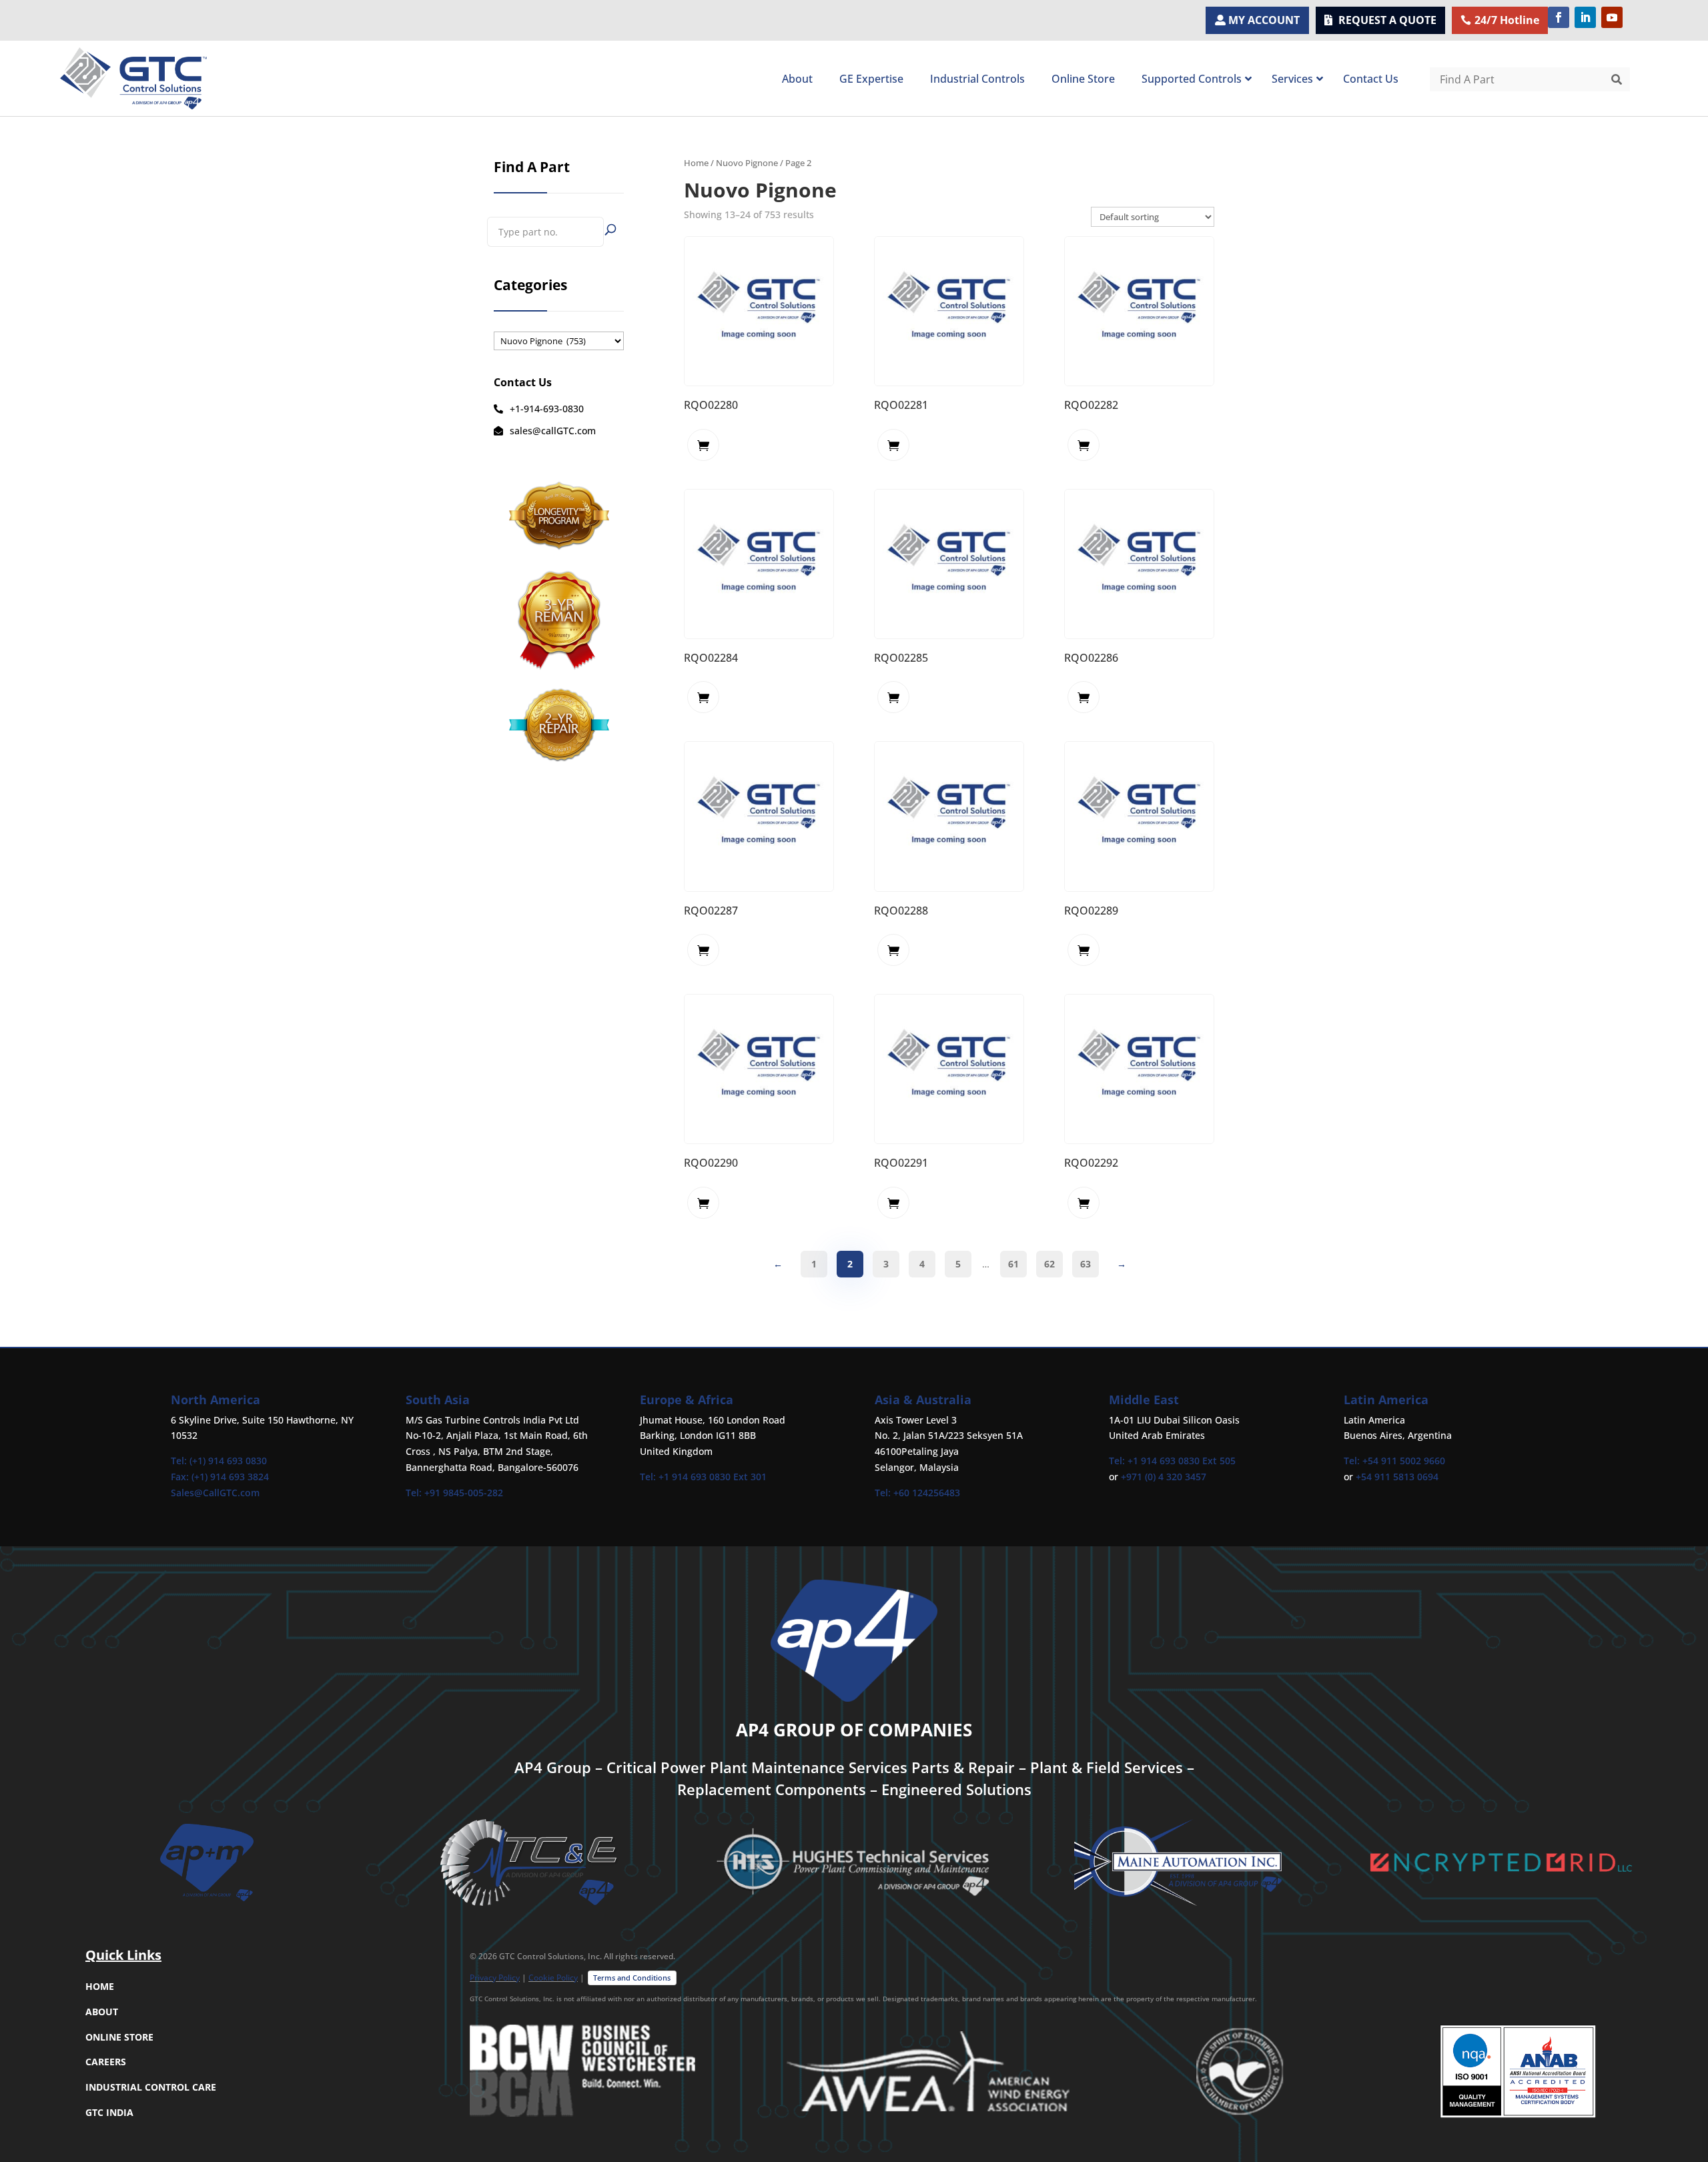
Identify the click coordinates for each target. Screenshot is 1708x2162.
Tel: (415, 1493)
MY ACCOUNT (1264, 20)
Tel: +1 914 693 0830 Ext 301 (703, 1477)
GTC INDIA (109, 2112)
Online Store (119, 2037)
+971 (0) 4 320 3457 (1164, 1477)
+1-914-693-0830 (547, 409)
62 (1049, 1264)
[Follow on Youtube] (1612, 17)
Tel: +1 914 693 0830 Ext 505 (1172, 1461)
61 (1013, 1264)
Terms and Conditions (632, 1978)
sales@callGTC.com (553, 431)
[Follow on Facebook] (1559, 17)
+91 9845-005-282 (464, 1493)
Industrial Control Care (151, 2087)
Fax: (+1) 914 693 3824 (220, 1477)
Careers (106, 2062)
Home (696, 163)
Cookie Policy (553, 1978)
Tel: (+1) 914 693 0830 (219, 1461)
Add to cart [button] (703, 445)
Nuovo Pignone (747, 163)
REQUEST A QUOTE (1387, 20)
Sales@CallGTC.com (215, 1493)
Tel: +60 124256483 (917, 1493)
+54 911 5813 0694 (1397, 1477)
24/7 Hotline (1507, 20)
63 (1086, 1264)
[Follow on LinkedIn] (1585, 17)
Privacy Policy (495, 1978)
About (102, 2012)
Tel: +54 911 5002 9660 (1394, 1461)
